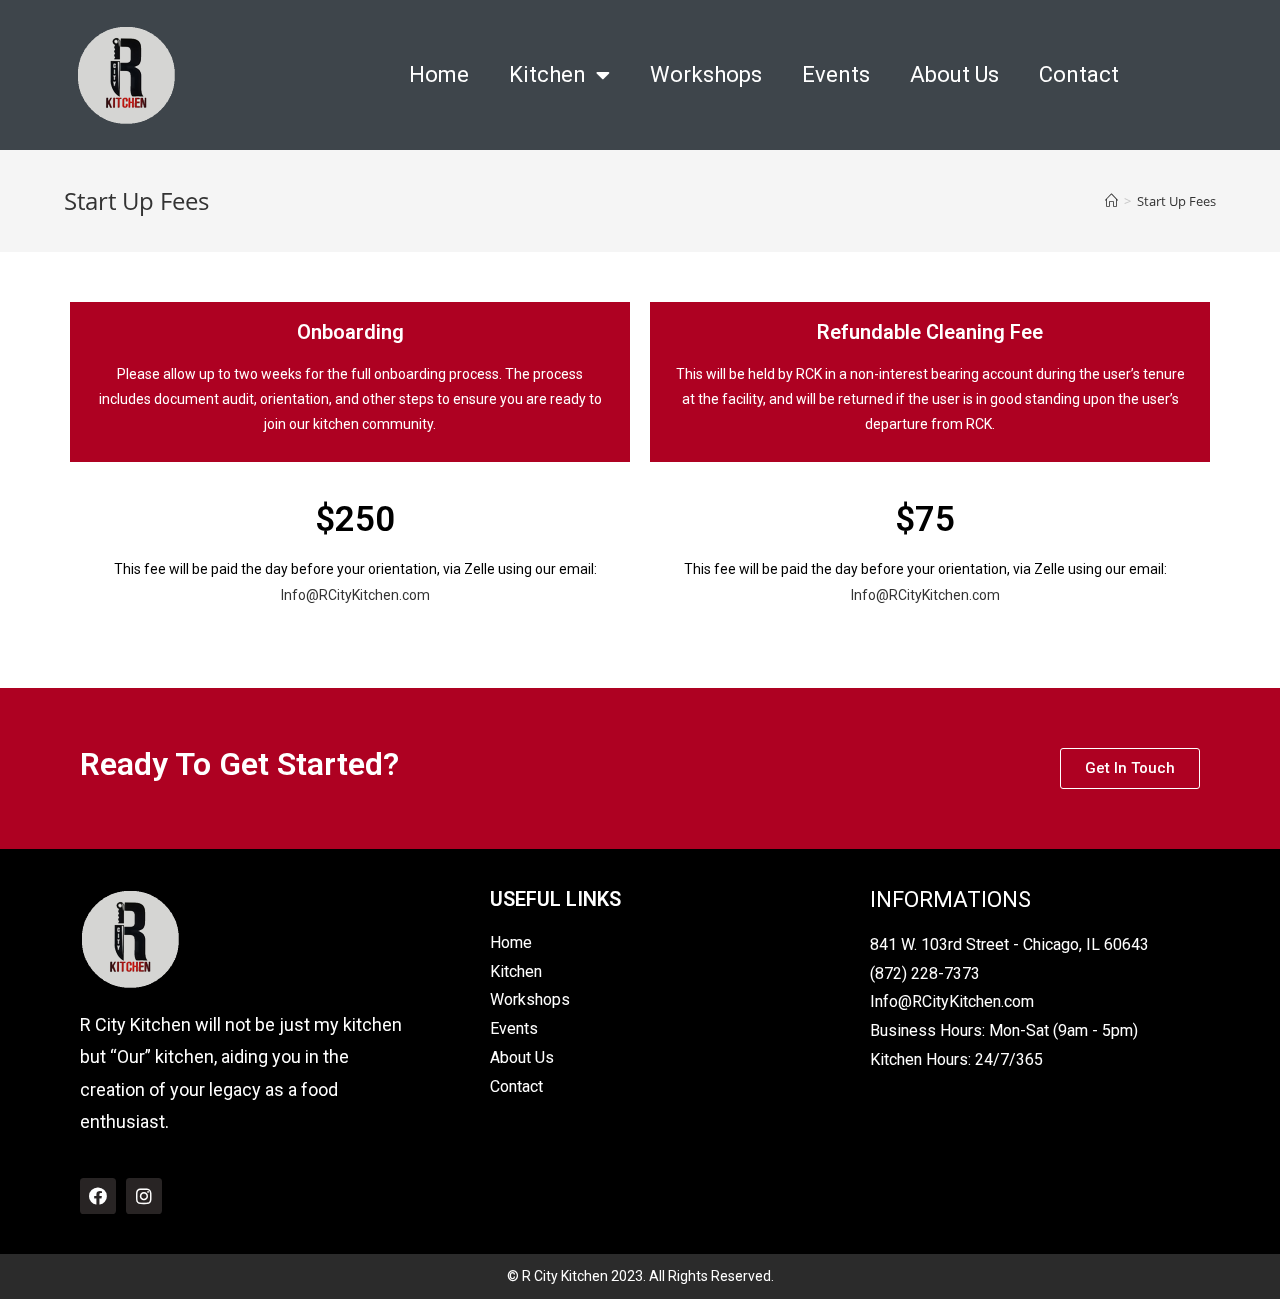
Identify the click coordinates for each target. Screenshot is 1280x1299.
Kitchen (547, 74)
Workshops (706, 74)
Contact (1079, 74)
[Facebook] (98, 1196)
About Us (954, 74)
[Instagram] (144, 1196)
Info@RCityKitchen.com (355, 595)
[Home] (1111, 201)
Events (836, 74)
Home (439, 74)
